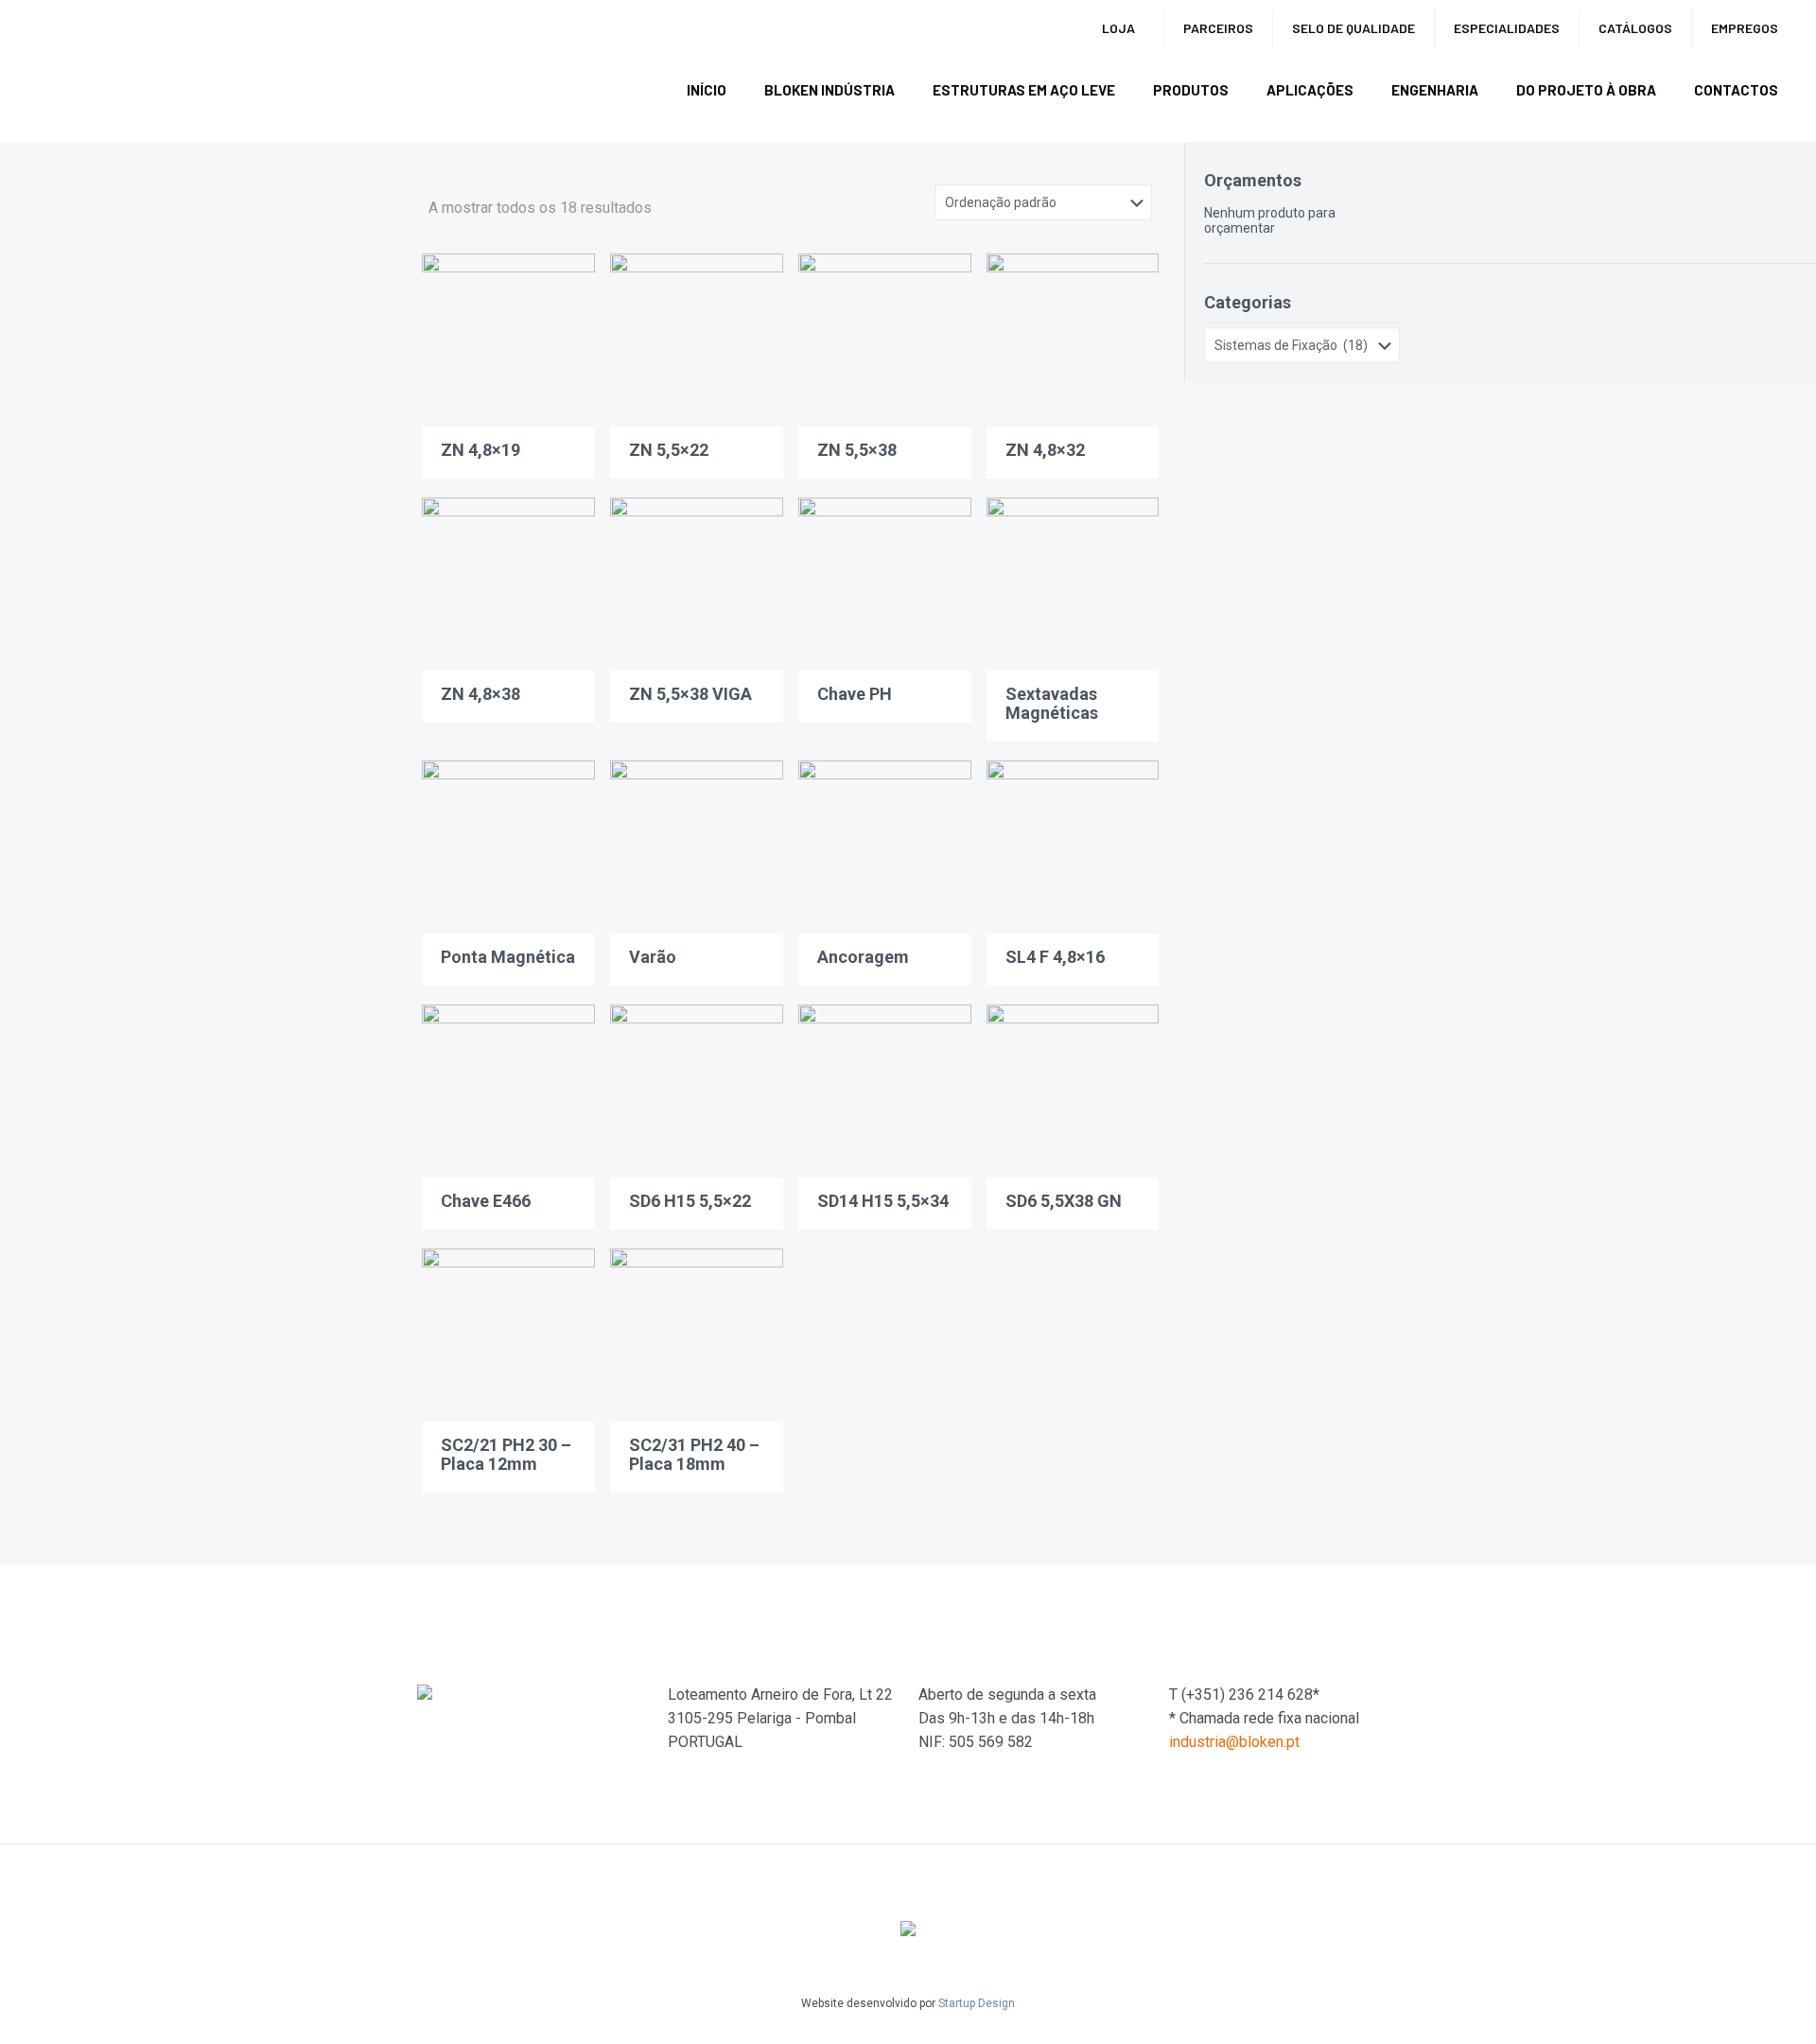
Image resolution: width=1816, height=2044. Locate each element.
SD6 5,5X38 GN (1064, 1201)
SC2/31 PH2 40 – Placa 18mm (694, 1454)
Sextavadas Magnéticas (1052, 703)
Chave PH (855, 694)
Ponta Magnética (508, 957)
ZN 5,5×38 (857, 450)
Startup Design (977, 2003)
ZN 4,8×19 (480, 450)
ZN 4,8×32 (1045, 450)
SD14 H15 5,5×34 (883, 1201)
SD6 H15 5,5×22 (690, 1201)
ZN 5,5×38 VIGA (690, 694)
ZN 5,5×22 (669, 450)
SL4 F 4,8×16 (1055, 957)
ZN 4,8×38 (480, 694)
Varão (653, 957)
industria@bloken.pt (1234, 1742)
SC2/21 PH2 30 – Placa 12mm (506, 1454)
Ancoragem (863, 957)
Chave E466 (486, 1201)
